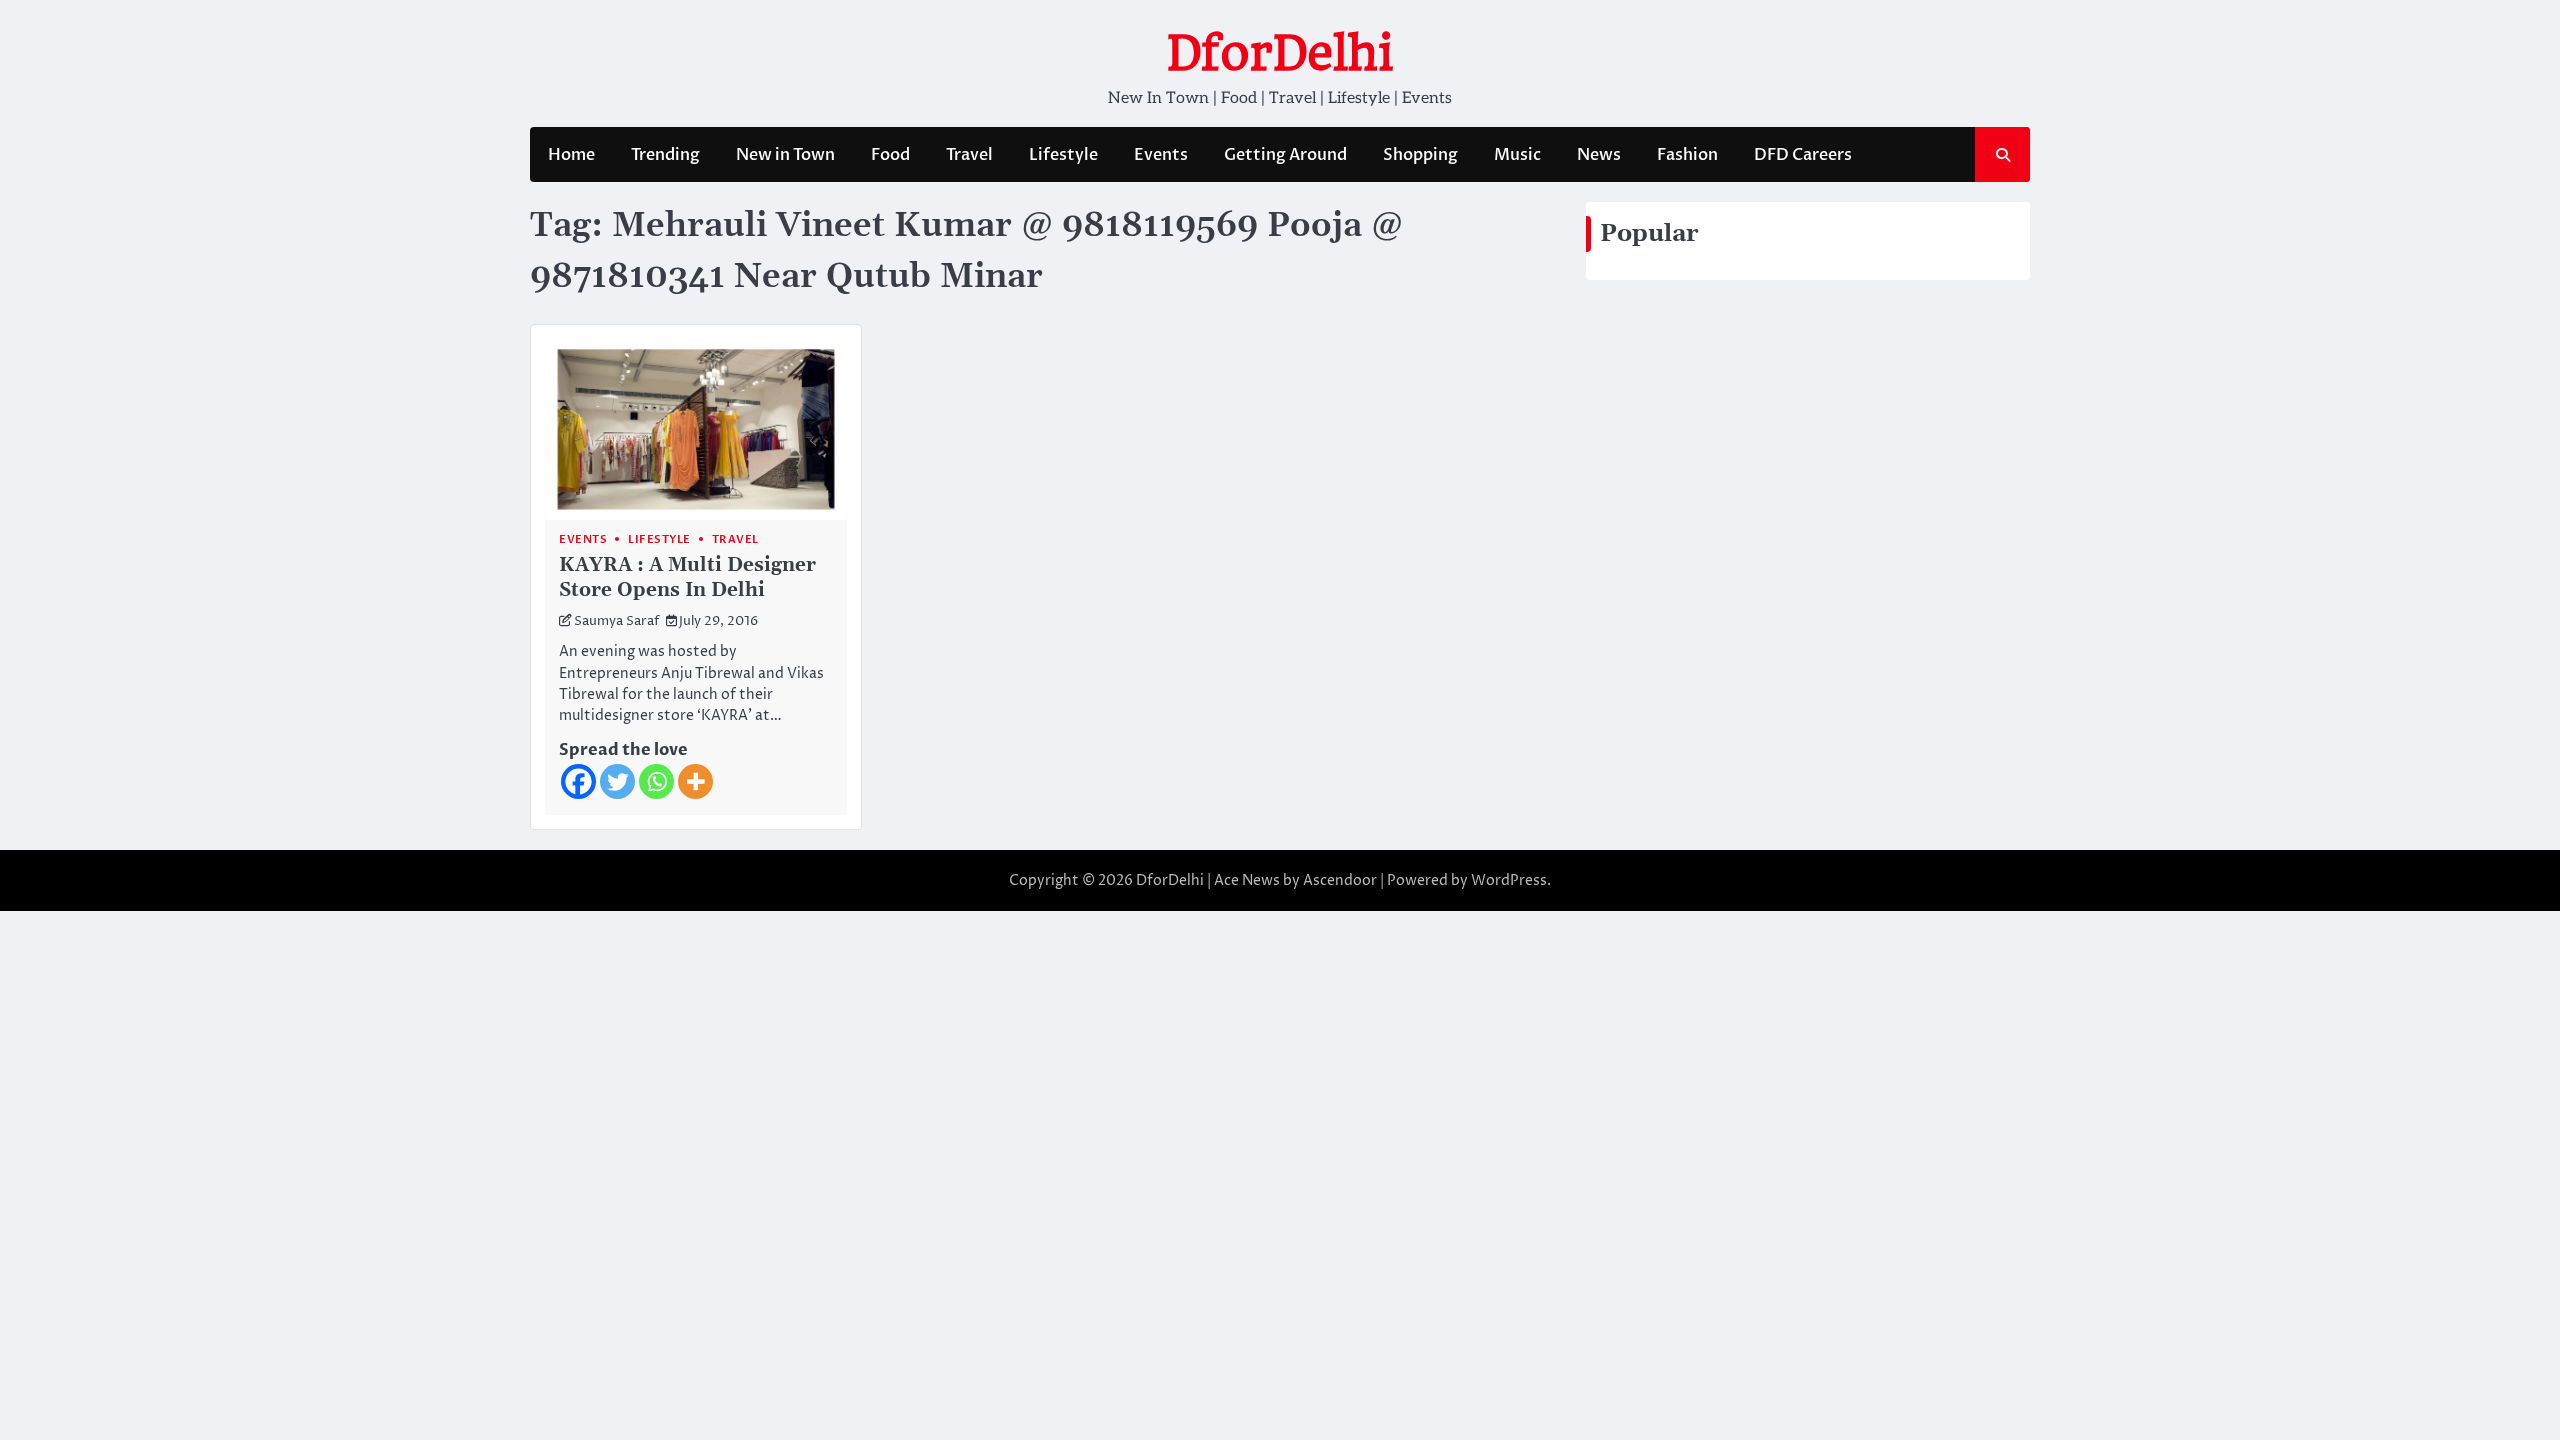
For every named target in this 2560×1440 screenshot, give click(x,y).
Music (1517, 155)
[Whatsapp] (656, 781)
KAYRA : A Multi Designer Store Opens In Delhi (687, 578)
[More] (695, 781)
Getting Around (1285, 155)
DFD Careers (1803, 155)
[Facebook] (578, 781)
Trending (665, 155)
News (1599, 155)
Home (571, 155)
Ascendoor (1340, 880)
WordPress (1509, 880)
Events (1161, 155)
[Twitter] (617, 781)
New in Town (785, 155)
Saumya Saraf (616, 621)
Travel (969, 155)
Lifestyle (1063, 155)
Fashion (1687, 155)
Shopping (1420, 155)
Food (890, 155)
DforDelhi (1280, 53)
